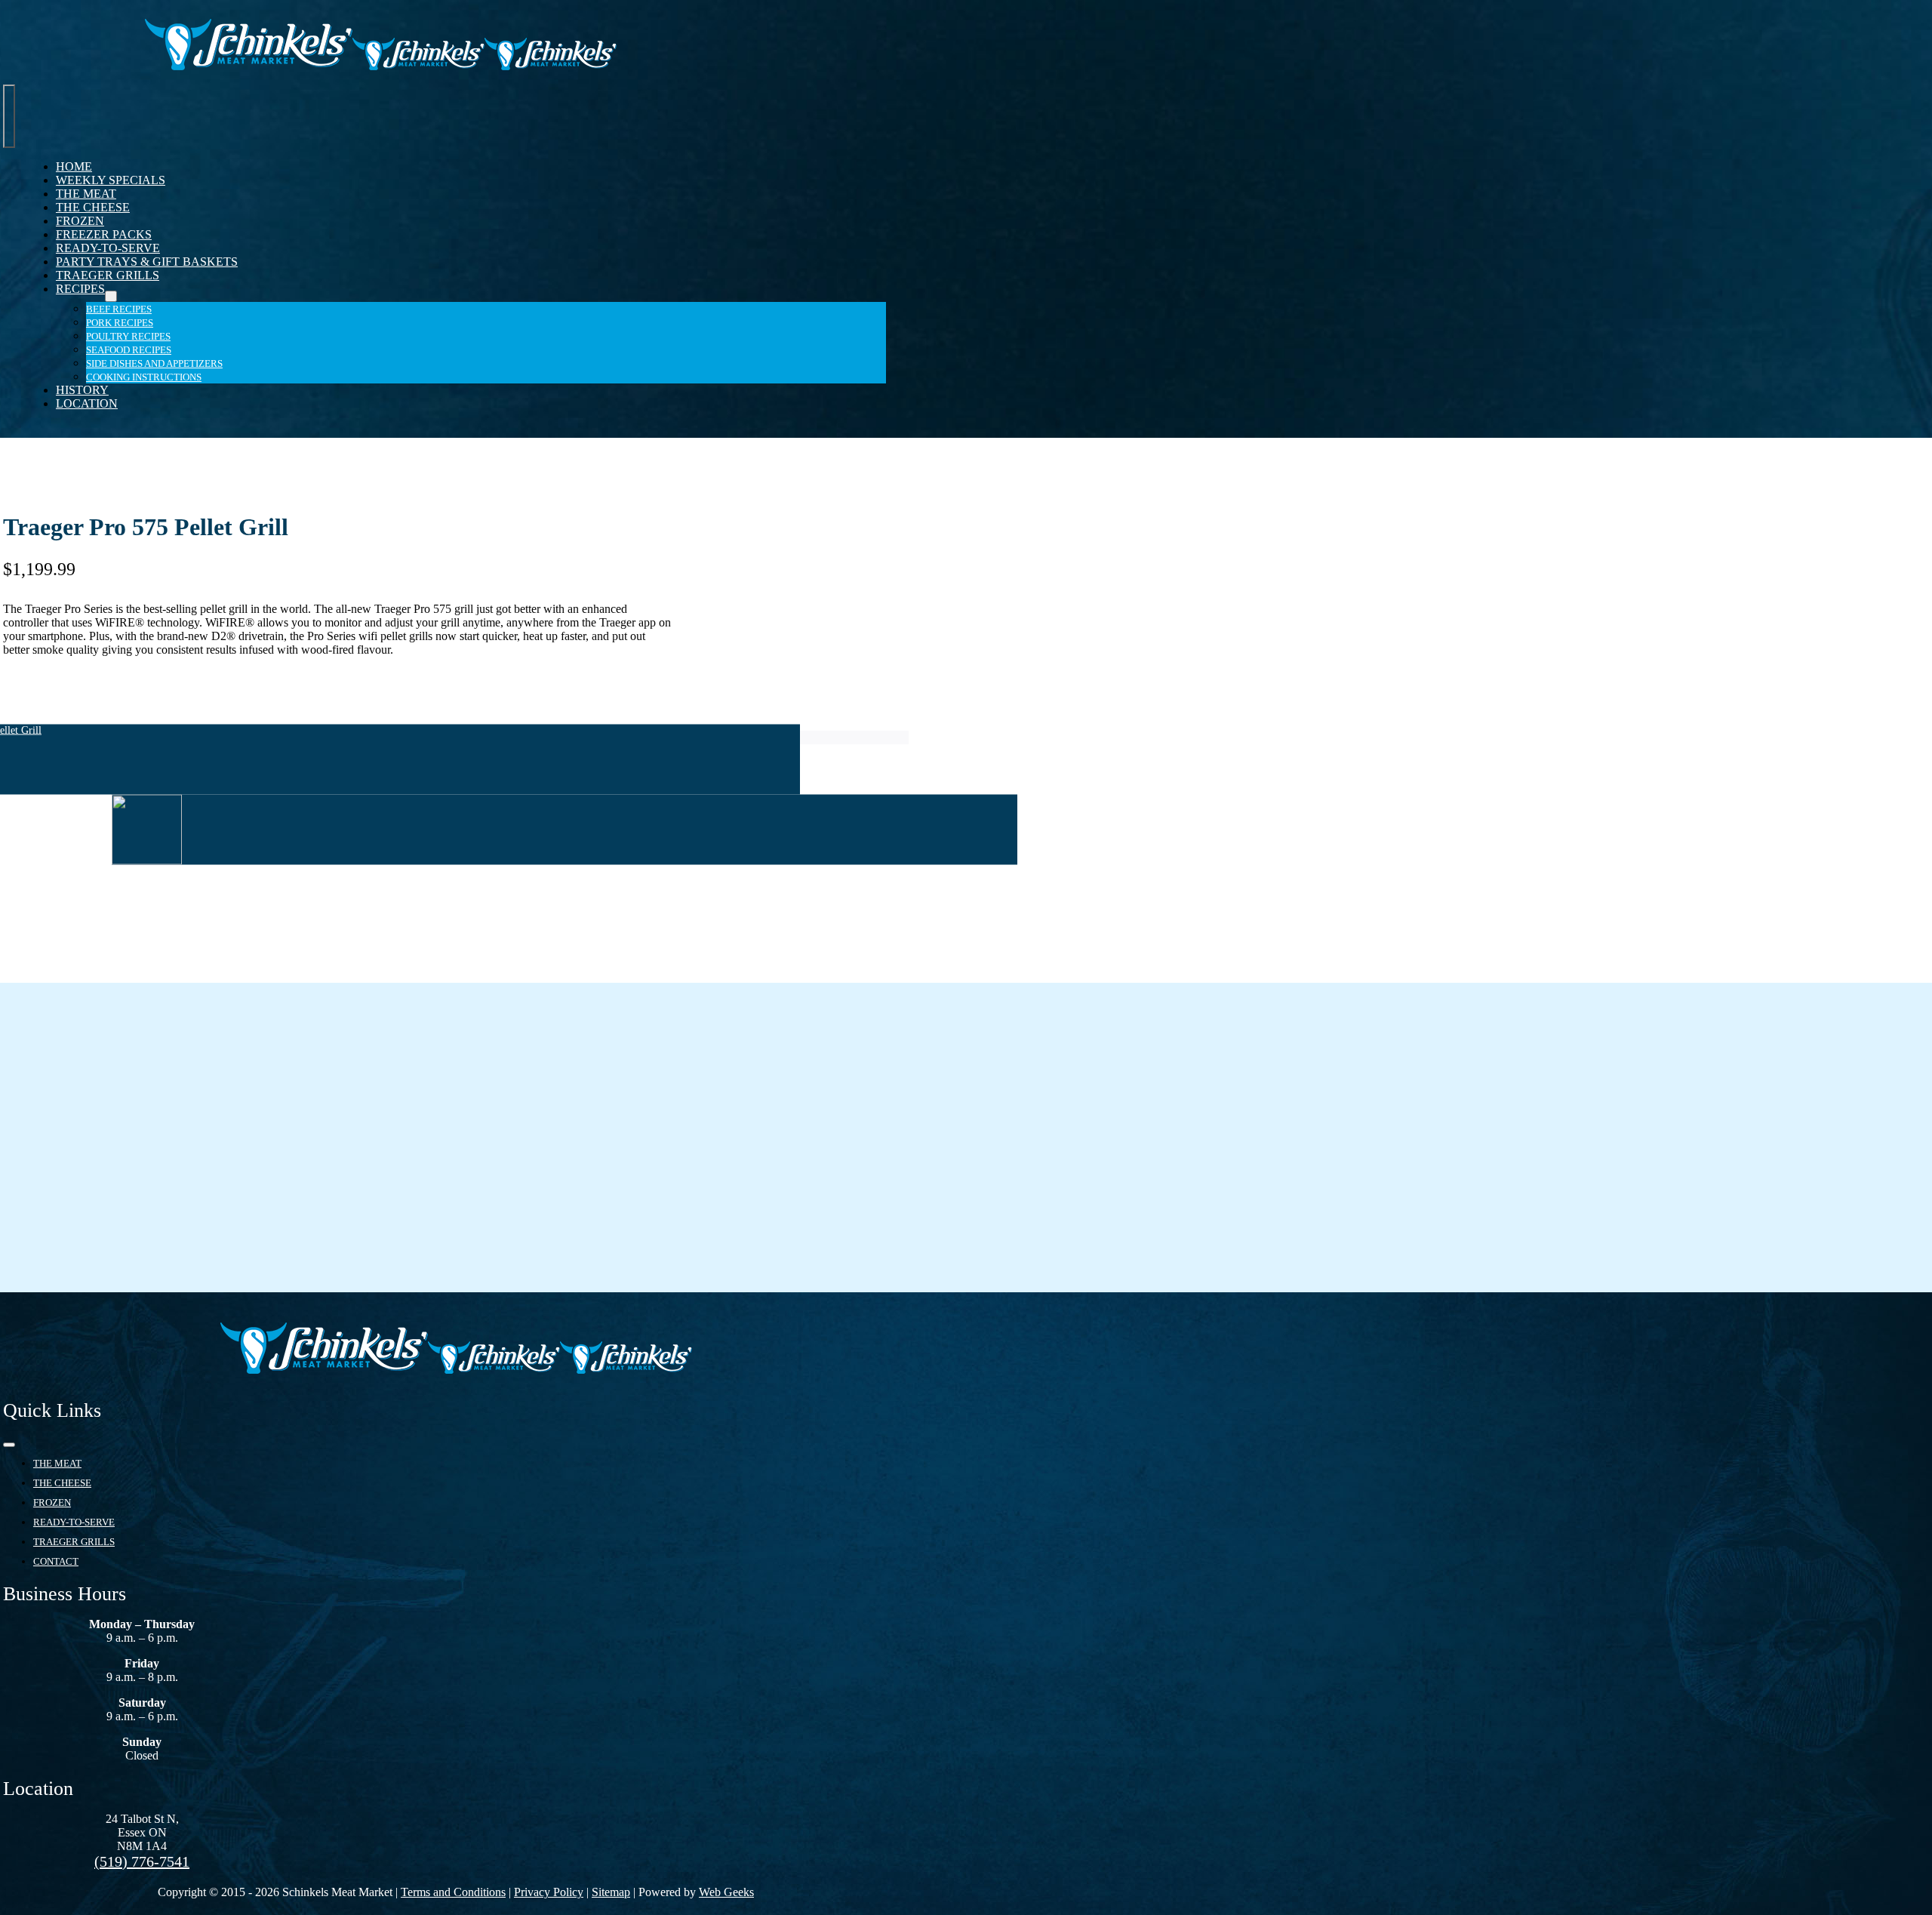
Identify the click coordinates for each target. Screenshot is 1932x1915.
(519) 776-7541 (142, 1861)
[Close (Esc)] (1915, 17)
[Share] (1882, 17)
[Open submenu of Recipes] (111, 296)
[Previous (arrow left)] (26, 958)
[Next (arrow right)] (1906, 958)
